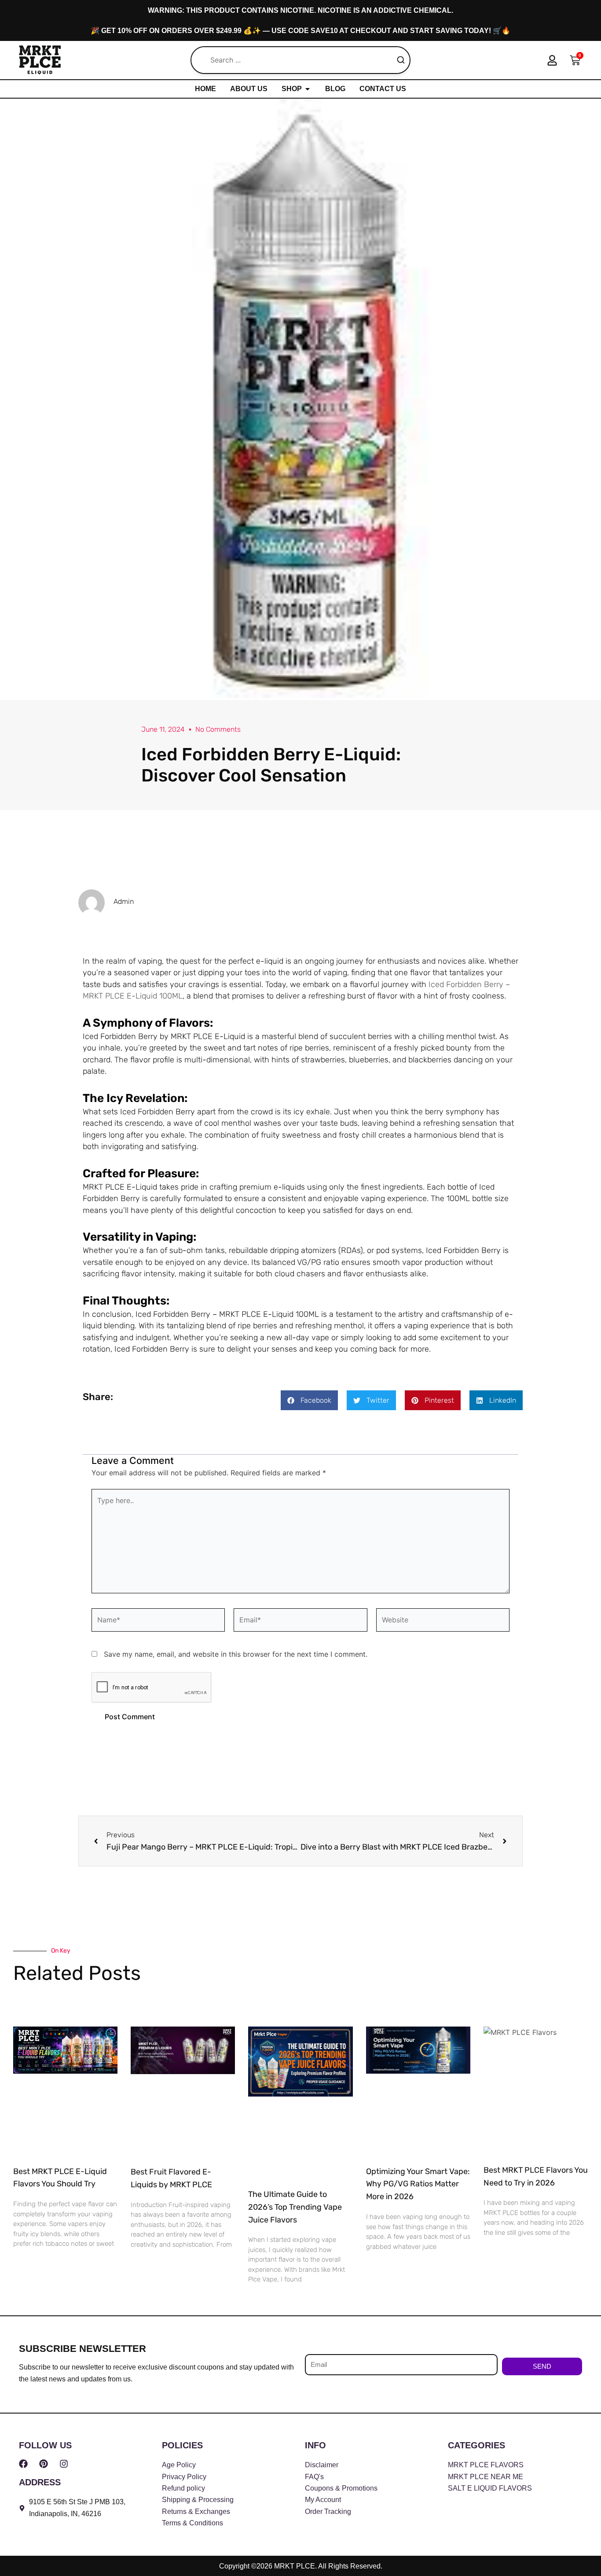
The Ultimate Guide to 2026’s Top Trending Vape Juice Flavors (295, 2207)
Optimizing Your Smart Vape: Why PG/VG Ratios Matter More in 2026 (418, 2184)
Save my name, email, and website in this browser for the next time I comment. (236, 1654)
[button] (309, 1400)
